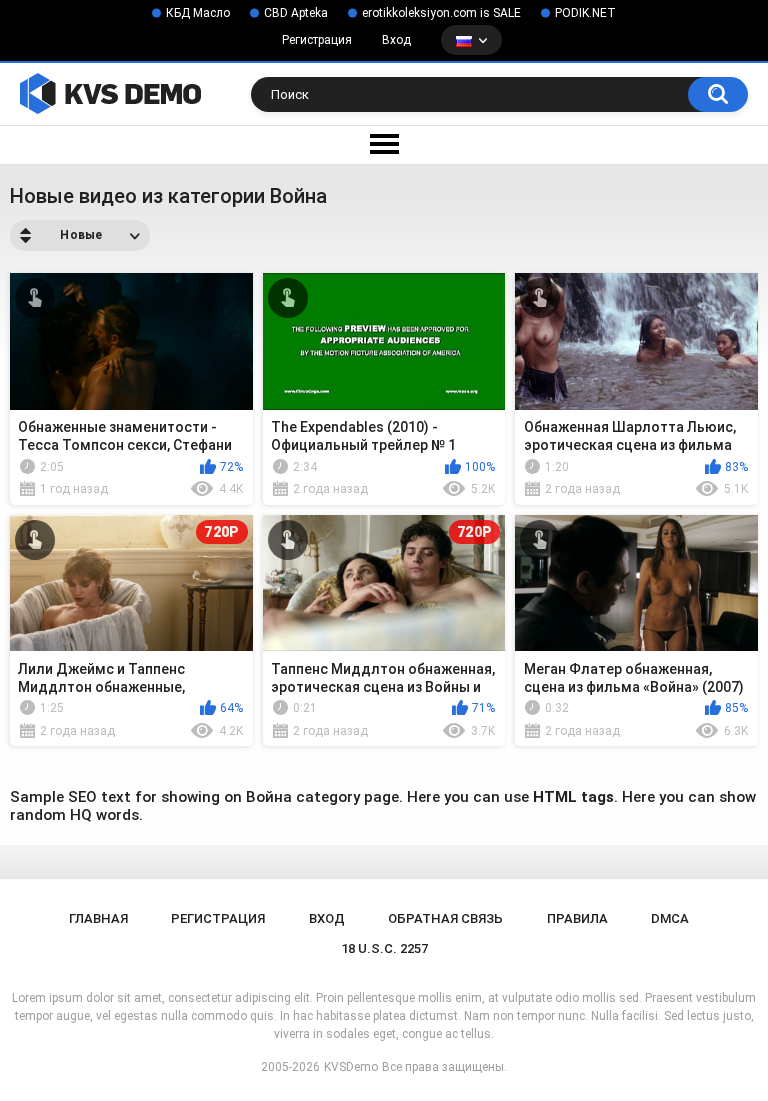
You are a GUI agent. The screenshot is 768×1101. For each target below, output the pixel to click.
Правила (577, 918)
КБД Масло (198, 13)
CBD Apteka (296, 13)
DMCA (670, 918)
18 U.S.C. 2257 (384, 948)
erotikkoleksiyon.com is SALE (441, 13)
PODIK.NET (585, 13)
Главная (98, 918)
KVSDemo (351, 1067)
